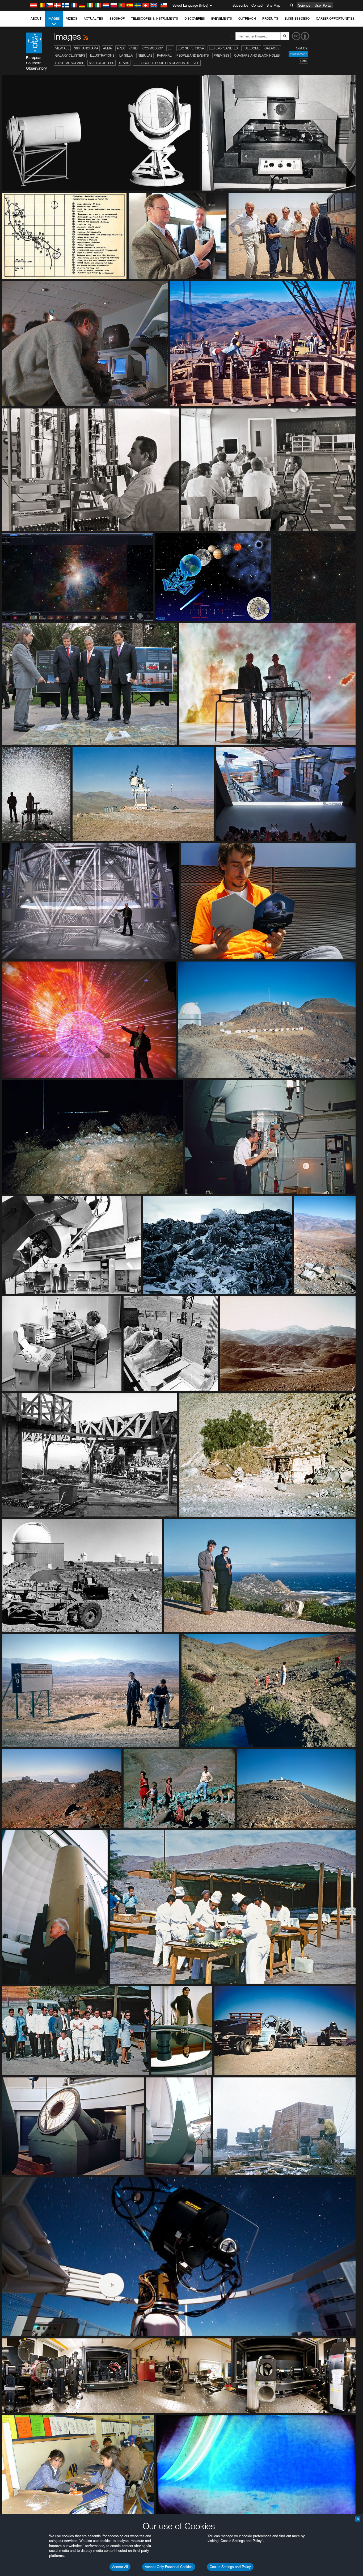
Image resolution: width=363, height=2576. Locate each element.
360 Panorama (86, 48)
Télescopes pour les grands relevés (167, 63)
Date (303, 61)
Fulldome (251, 48)
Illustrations (102, 55)
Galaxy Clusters (70, 55)
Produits (270, 18)
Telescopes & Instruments (155, 18)
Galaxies (272, 48)
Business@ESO (297, 18)
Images (54, 18)
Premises (221, 55)
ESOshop (117, 18)
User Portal (323, 5)
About (36, 18)
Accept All (120, 2567)
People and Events (193, 55)
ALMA (107, 48)
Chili (134, 48)
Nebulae (145, 55)
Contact (257, 5)
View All (62, 48)
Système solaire (70, 63)
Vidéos (72, 18)
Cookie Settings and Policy (230, 2567)
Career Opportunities (335, 18)
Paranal (164, 55)
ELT (170, 48)
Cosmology (153, 48)
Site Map (273, 5)
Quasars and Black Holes (257, 55)
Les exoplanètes (223, 48)
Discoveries (195, 18)
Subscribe (240, 5)
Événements (222, 18)
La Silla (126, 55)
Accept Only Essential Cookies (169, 2567)
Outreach (247, 18)
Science (304, 5)
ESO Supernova (191, 48)
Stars (124, 63)
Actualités (93, 18)
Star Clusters (102, 63)
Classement (298, 54)
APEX (121, 48)
